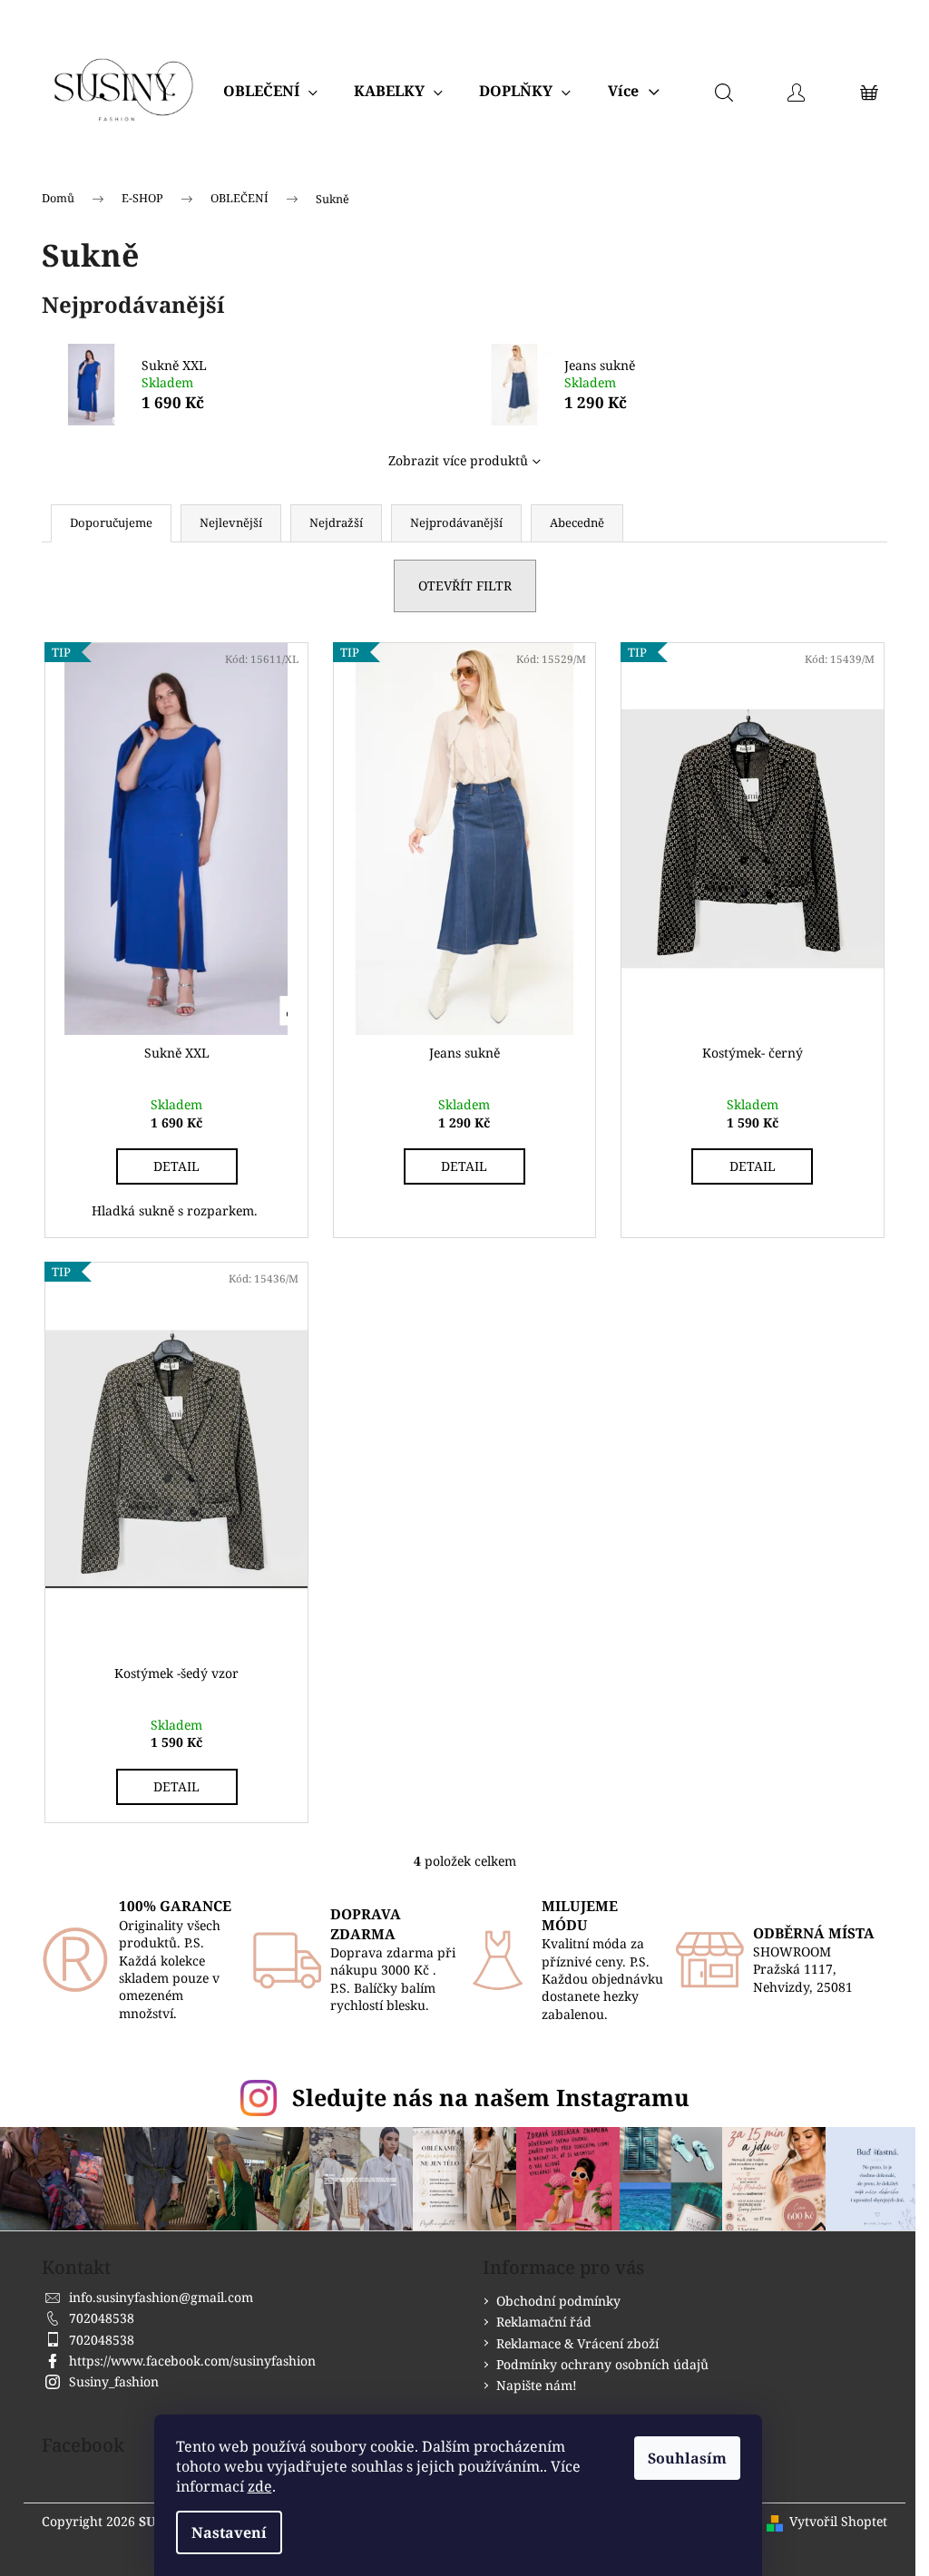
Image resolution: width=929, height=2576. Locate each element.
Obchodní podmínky (558, 2301)
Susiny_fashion (114, 2381)
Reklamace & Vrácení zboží (577, 2343)
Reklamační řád (544, 2322)
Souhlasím (687, 2458)
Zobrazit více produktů (458, 460)
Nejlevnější (231, 522)
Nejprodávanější (456, 522)
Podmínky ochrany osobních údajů (602, 2364)
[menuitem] (270, 91)
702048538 (102, 2318)
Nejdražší (336, 522)
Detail (176, 1166)
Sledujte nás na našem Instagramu (491, 2097)
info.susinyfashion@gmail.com (161, 2297)
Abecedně (577, 522)
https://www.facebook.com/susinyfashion (192, 2361)
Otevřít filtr (465, 585)
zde (260, 2486)
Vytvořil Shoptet (838, 2521)
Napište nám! (537, 2385)
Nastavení (229, 2532)
